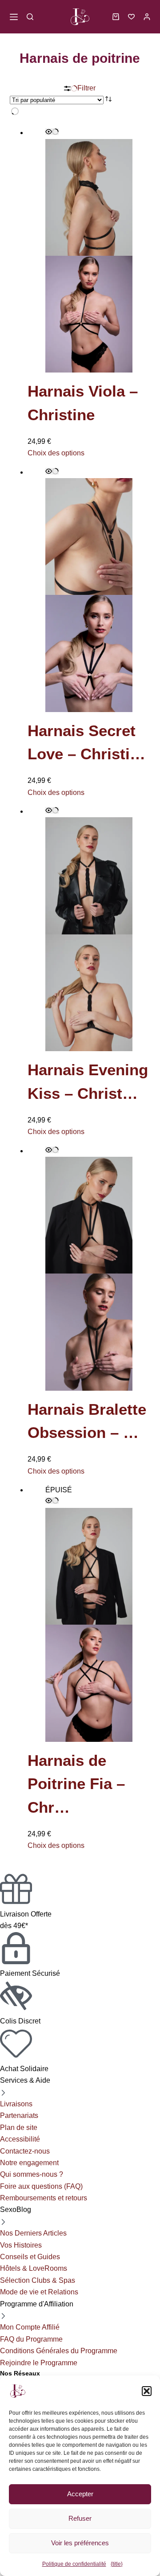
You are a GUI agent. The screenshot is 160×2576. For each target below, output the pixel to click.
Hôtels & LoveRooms (34, 2268)
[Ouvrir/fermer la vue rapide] (52, 132)
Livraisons (16, 2104)
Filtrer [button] (86, 88)
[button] (147, 2391)
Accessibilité (20, 2139)
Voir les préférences (80, 2543)
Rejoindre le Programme (39, 2363)
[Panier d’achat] (116, 17)
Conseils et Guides (30, 2257)
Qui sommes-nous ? (32, 2174)
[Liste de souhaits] (131, 17)
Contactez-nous (25, 2151)
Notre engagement (29, 2163)
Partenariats (19, 2115)
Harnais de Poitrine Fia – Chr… (76, 1784)
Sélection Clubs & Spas (38, 2280)
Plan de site (19, 2128)
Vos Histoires (21, 2245)
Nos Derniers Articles (33, 2233)
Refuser (80, 2518)
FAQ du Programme (31, 2339)
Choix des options (56, 453)
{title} (117, 2564)
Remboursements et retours (44, 2198)
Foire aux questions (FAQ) (41, 2186)
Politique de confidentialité (74, 2564)
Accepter (80, 2494)
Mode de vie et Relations (39, 2292)
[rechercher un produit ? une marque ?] (30, 17)
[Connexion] (147, 17)
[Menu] (14, 17)
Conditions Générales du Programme (59, 2351)
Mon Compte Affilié (30, 2327)
